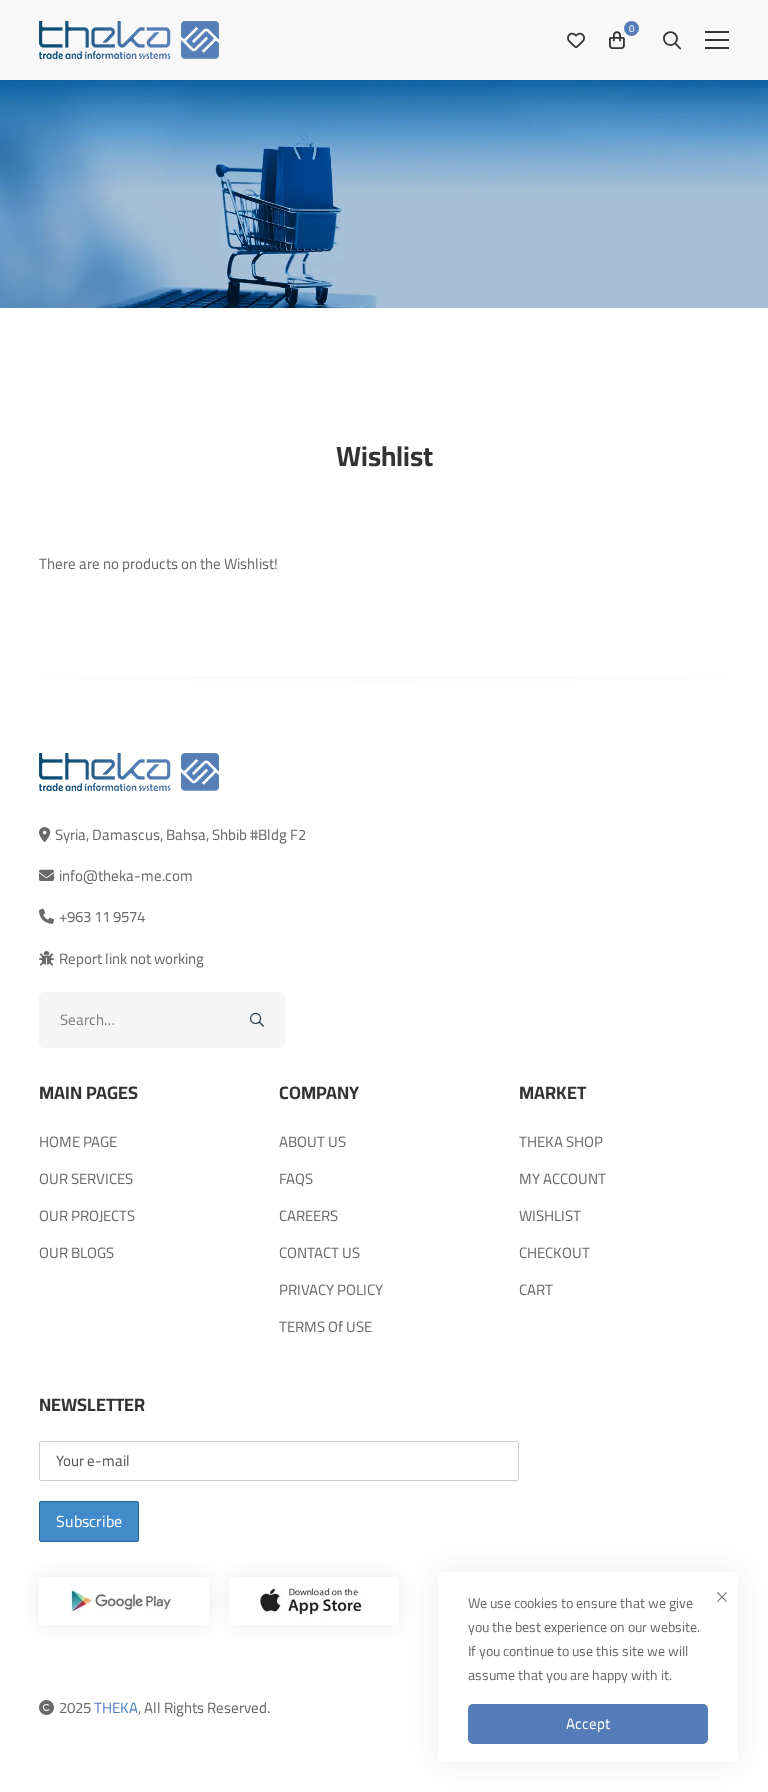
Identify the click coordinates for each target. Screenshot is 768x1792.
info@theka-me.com (126, 875)
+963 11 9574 (102, 916)
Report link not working (131, 958)
